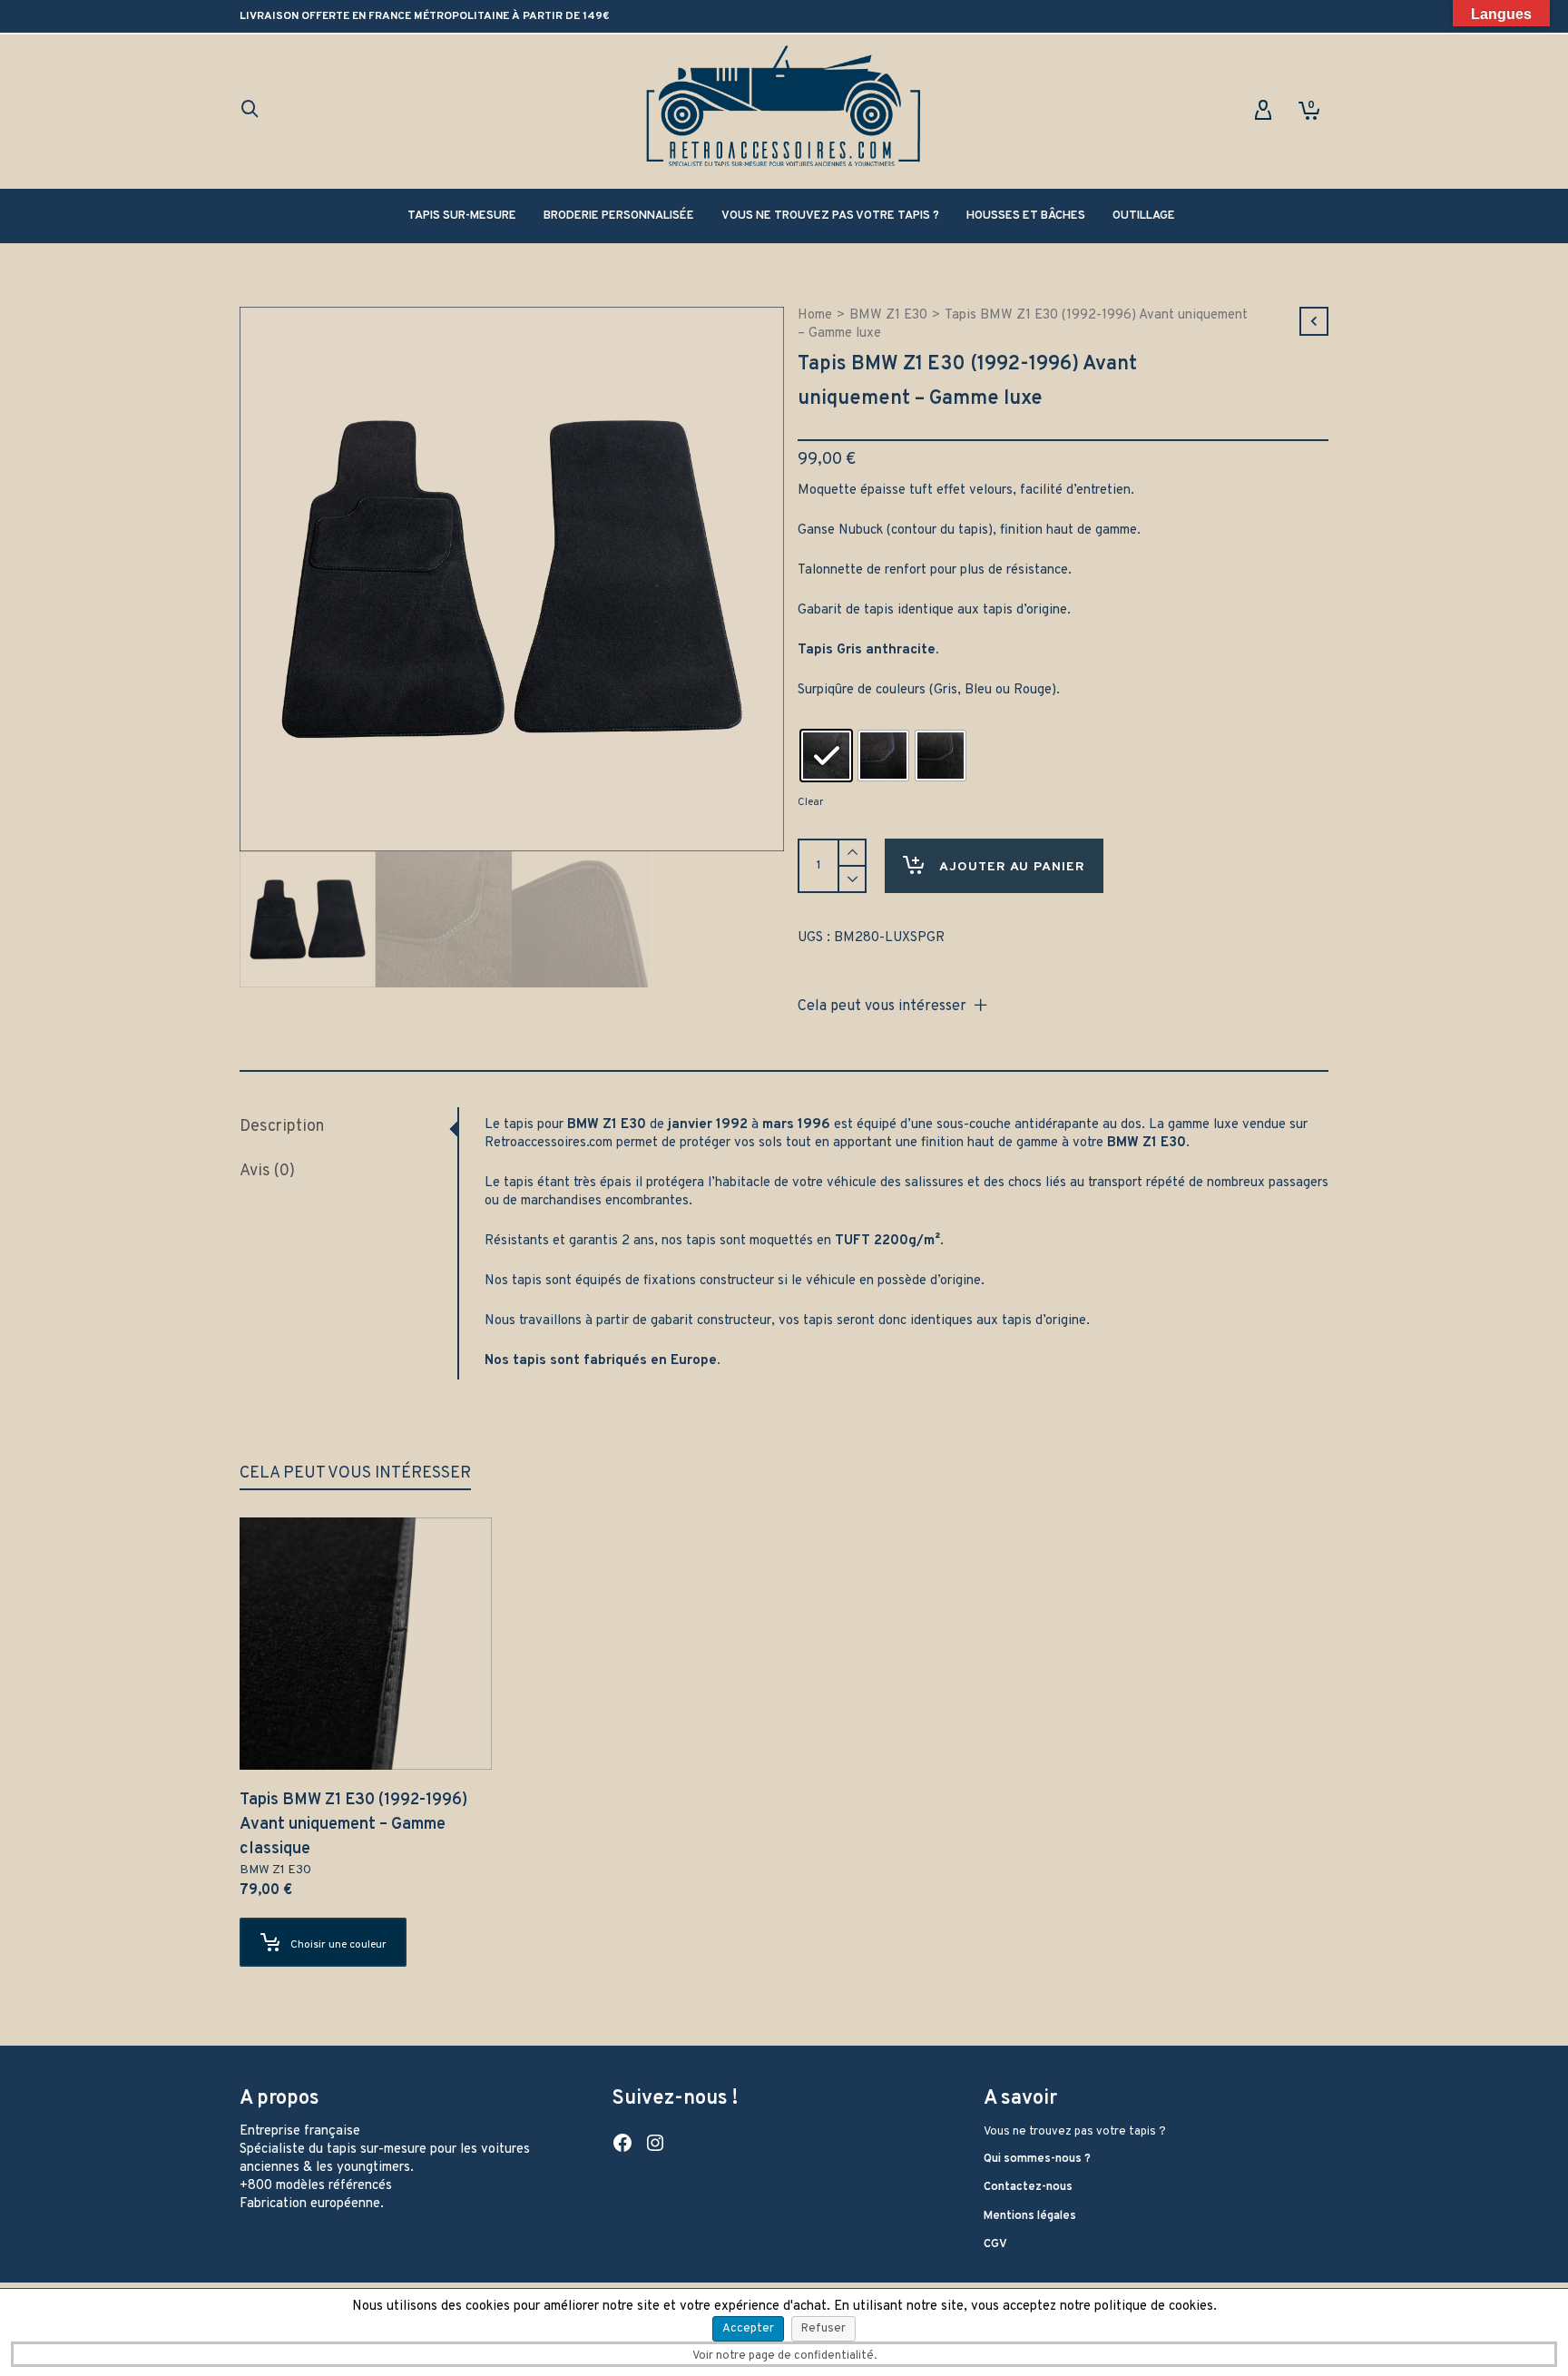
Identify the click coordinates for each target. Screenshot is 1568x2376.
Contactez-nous (1028, 2187)
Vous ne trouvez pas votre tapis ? (1075, 2132)
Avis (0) (267, 1171)
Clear (810, 802)
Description (282, 1127)
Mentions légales (1030, 2216)
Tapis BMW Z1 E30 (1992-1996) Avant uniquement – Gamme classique (353, 1825)
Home (815, 315)
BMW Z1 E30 (888, 315)
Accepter (748, 2329)
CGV (995, 2244)
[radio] (826, 756)
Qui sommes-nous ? (1037, 2159)
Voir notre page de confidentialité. (784, 2356)
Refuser (823, 2329)
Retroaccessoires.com (549, 1143)
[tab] (348, 1127)
